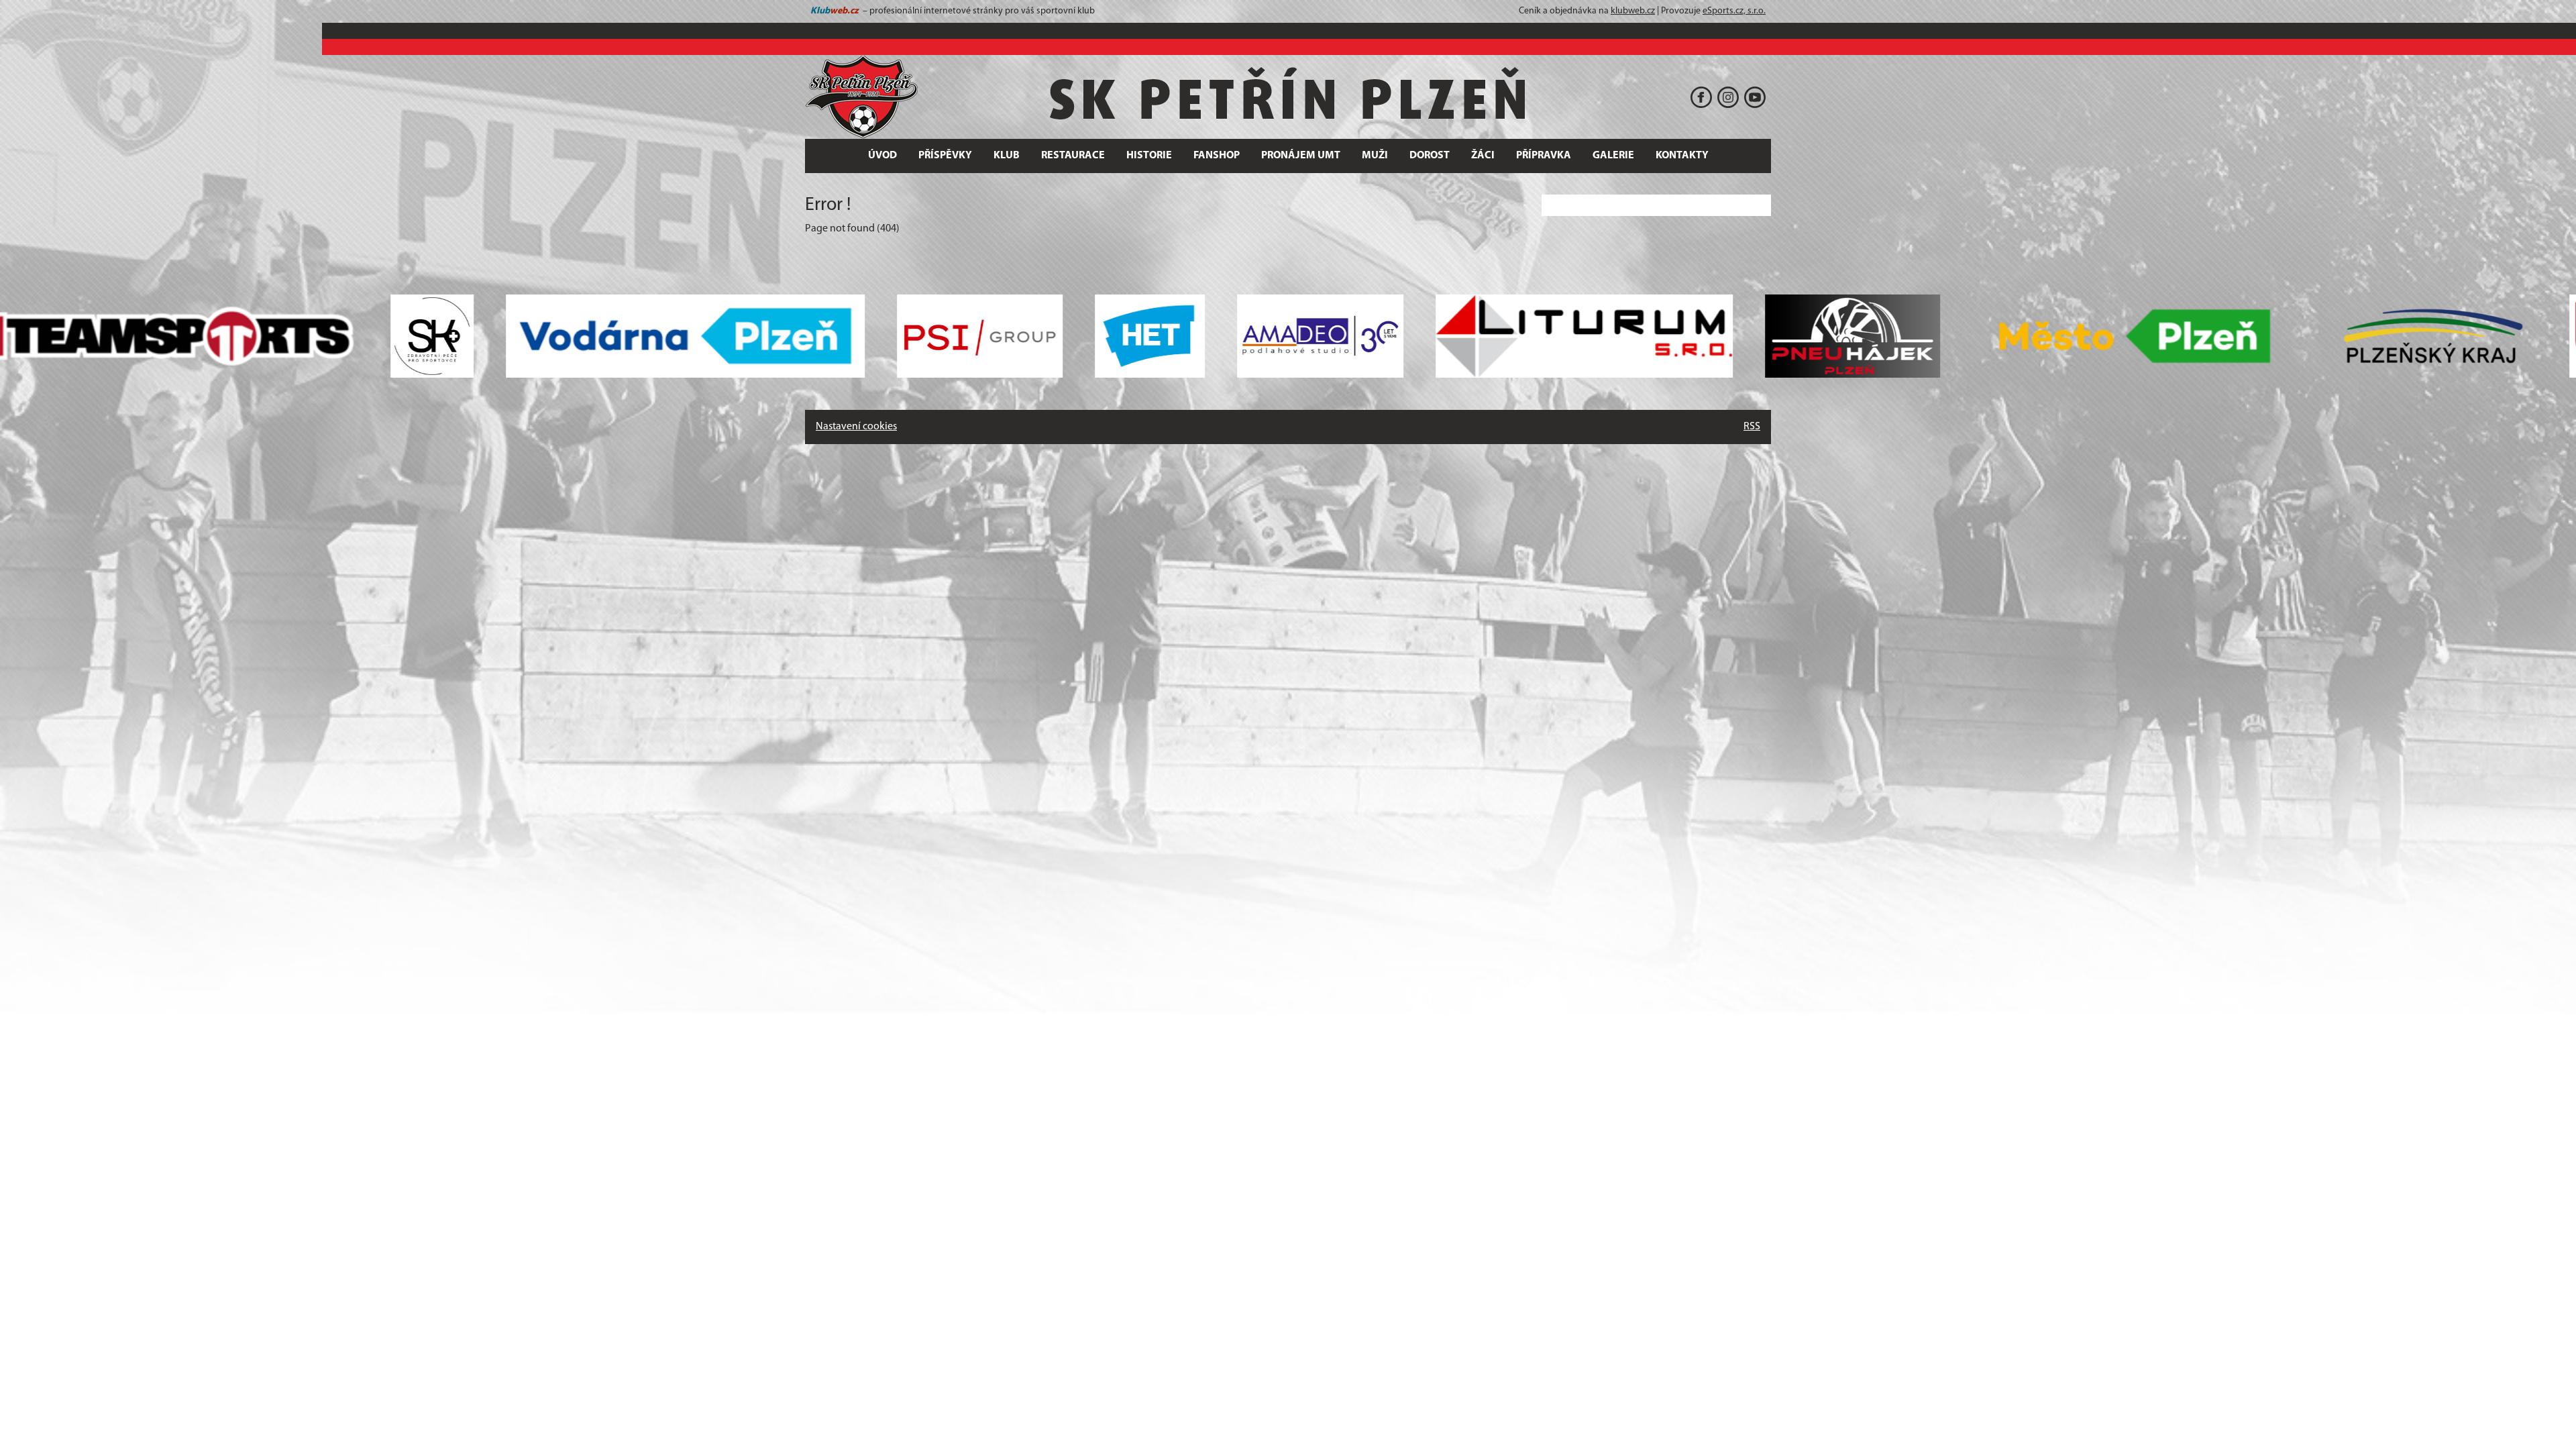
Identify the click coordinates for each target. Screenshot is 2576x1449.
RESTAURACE (1073, 156)
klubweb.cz (1633, 11)
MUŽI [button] (1375, 156)
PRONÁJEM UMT (1301, 156)
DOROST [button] (1430, 156)
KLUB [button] (1007, 156)
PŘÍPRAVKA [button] (1544, 156)
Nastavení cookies (856, 427)
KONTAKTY (1682, 156)
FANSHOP (1217, 156)
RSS (1752, 427)
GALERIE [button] (1613, 156)
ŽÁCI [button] (1483, 156)
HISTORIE (1149, 156)
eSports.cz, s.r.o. (1734, 11)
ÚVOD (882, 156)
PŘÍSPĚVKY (945, 156)
